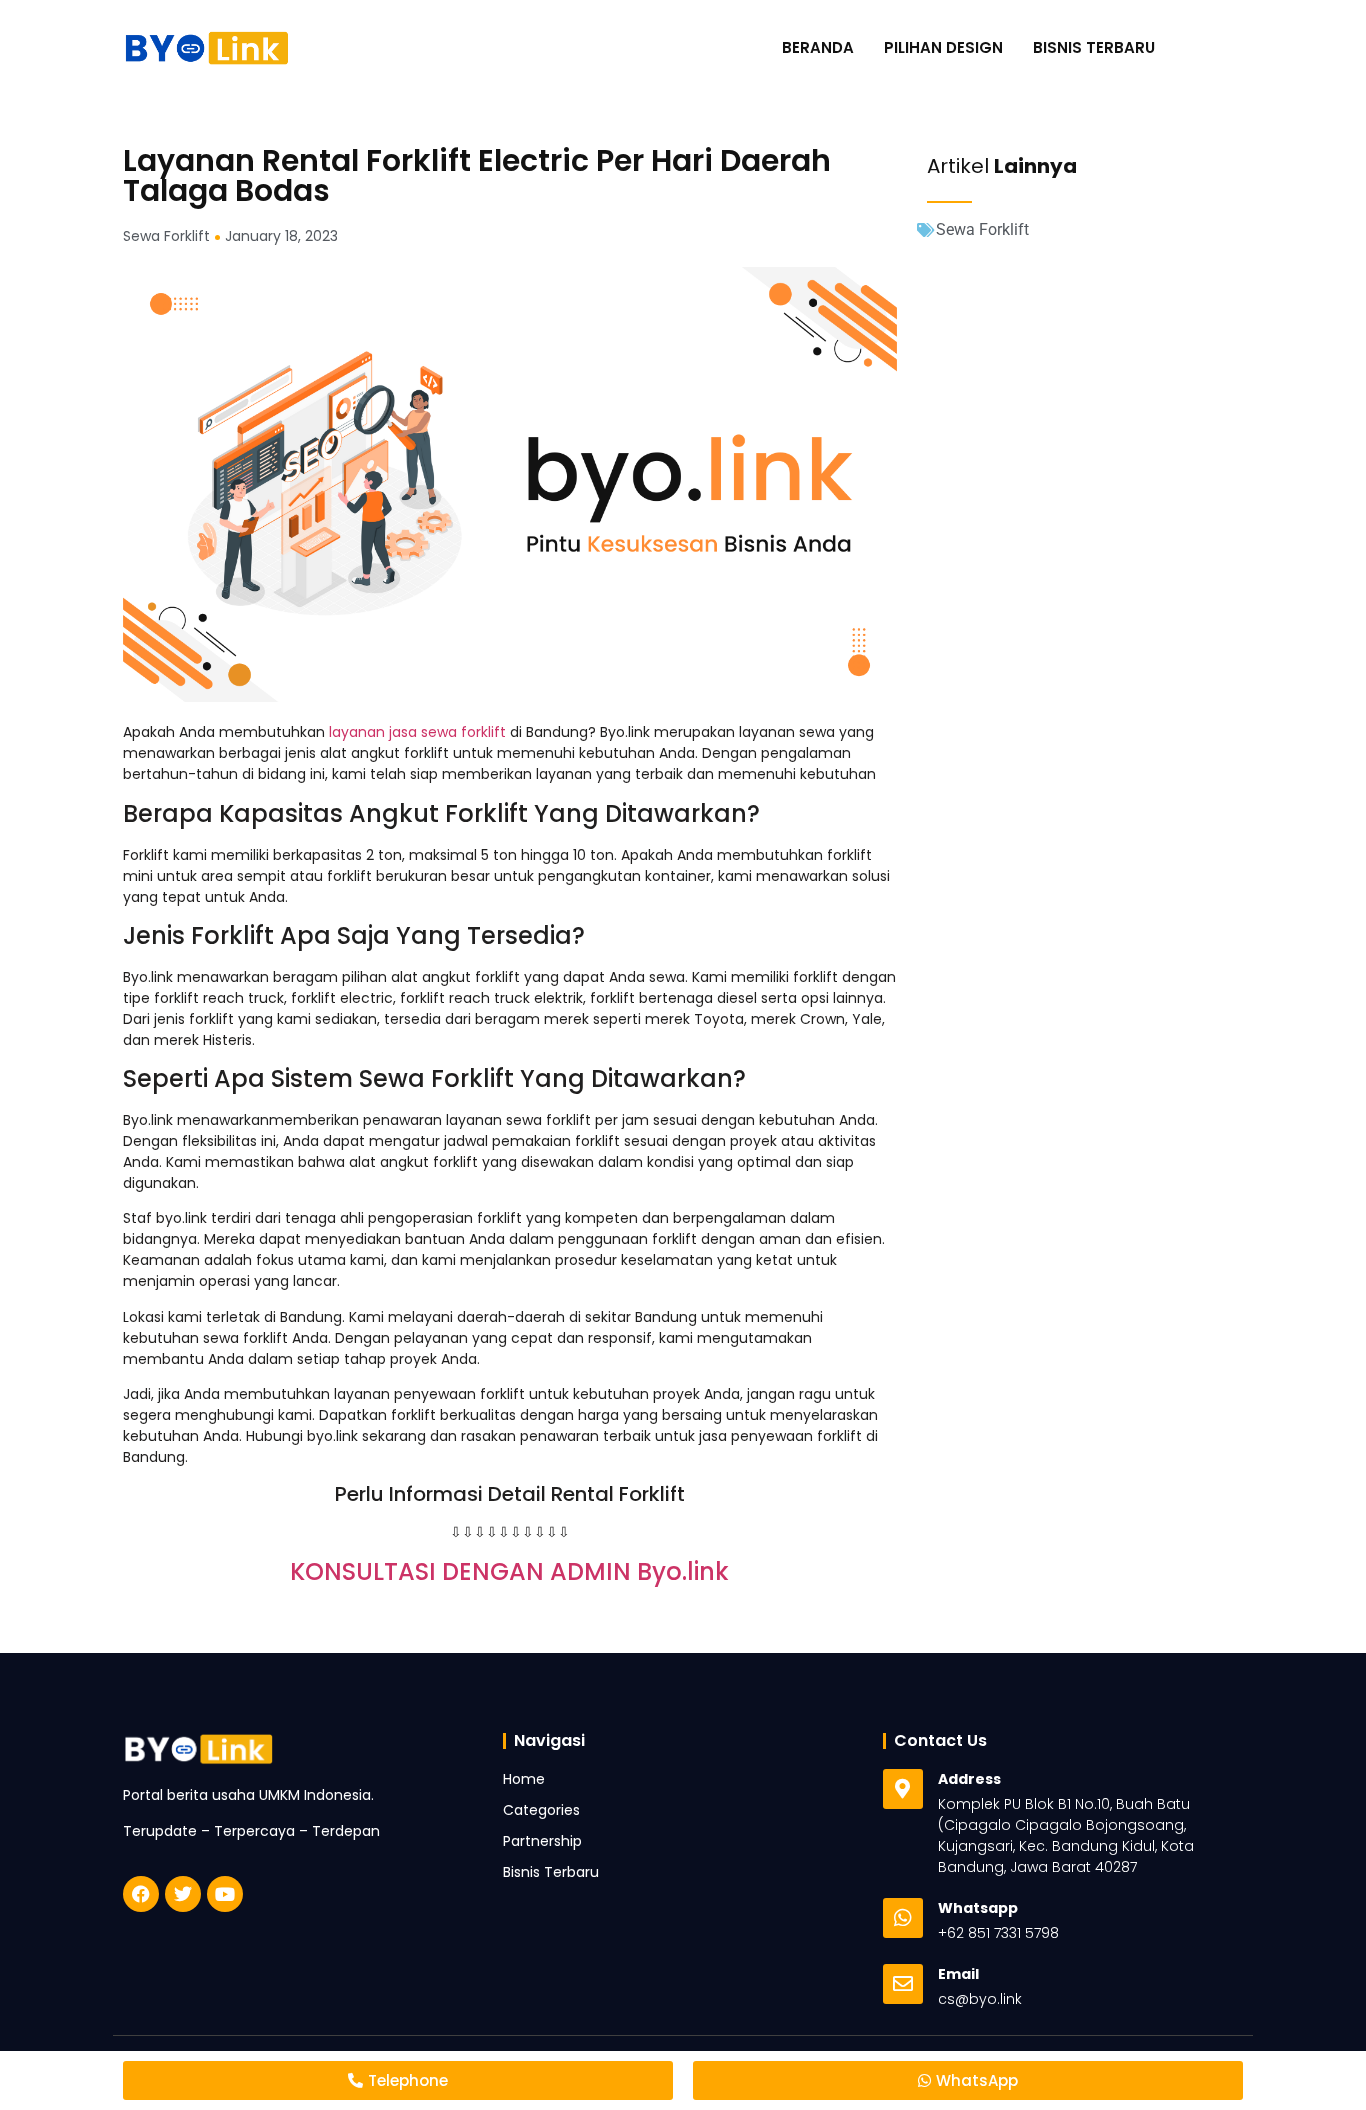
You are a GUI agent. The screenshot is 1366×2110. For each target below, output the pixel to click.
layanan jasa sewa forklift (415, 732)
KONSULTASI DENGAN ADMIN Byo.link (509, 1571)
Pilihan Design (943, 48)
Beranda (818, 48)
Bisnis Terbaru (1094, 48)
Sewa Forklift (982, 229)
